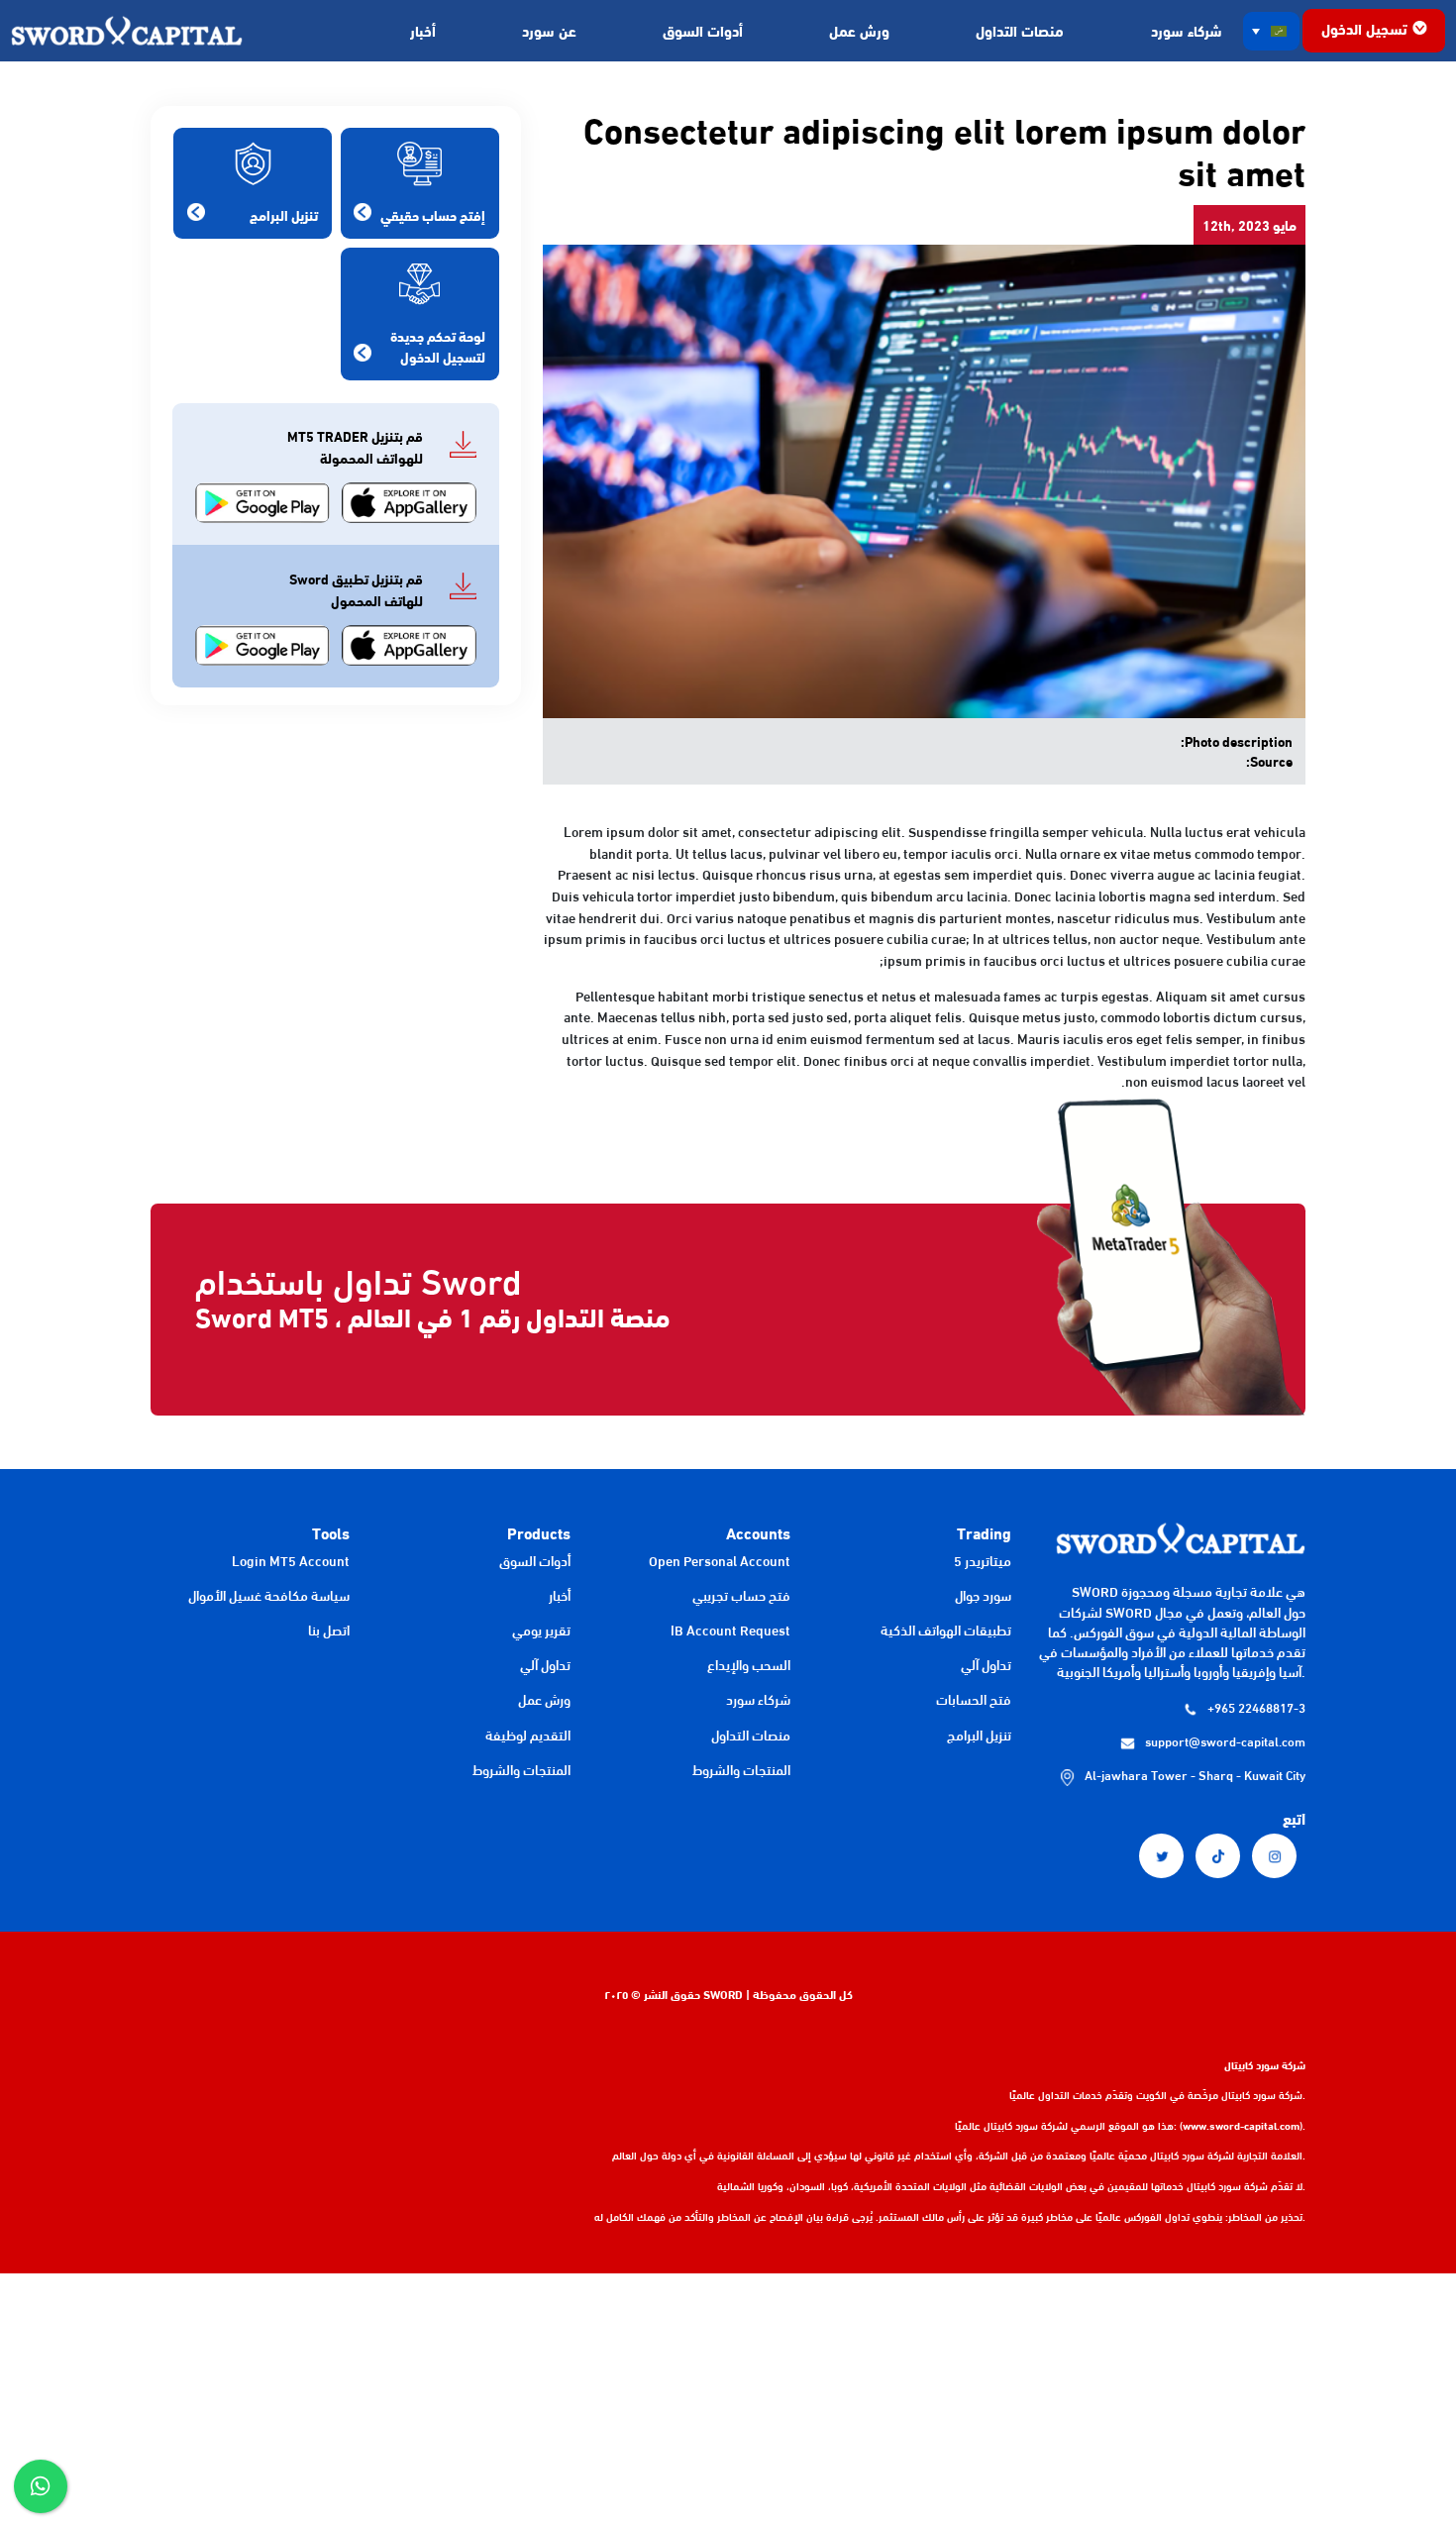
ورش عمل (859, 30)
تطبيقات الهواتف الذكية (946, 1630)
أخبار (423, 30)
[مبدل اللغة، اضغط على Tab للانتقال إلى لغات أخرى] (1272, 31)
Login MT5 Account (291, 1560)
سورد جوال (983, 1595)
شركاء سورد (1187, 30)
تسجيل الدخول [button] (1364, 28)
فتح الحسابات (974, 1699)
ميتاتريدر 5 (983, 1560)
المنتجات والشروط (741, 1769)
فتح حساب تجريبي (741, 1595)
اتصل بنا (329, 1630)
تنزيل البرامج (979, 1735)
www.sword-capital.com (1241, 2125)
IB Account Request (730, 1630)
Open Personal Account (720, 1560)
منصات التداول (1020, 30)
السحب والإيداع (749, 1664)
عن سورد (549, 30)
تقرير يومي (541, 1630)
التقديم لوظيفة (528, 1735)
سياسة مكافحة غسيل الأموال (269, 1595)
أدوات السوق (703, 30)
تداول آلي (986, 1664)
